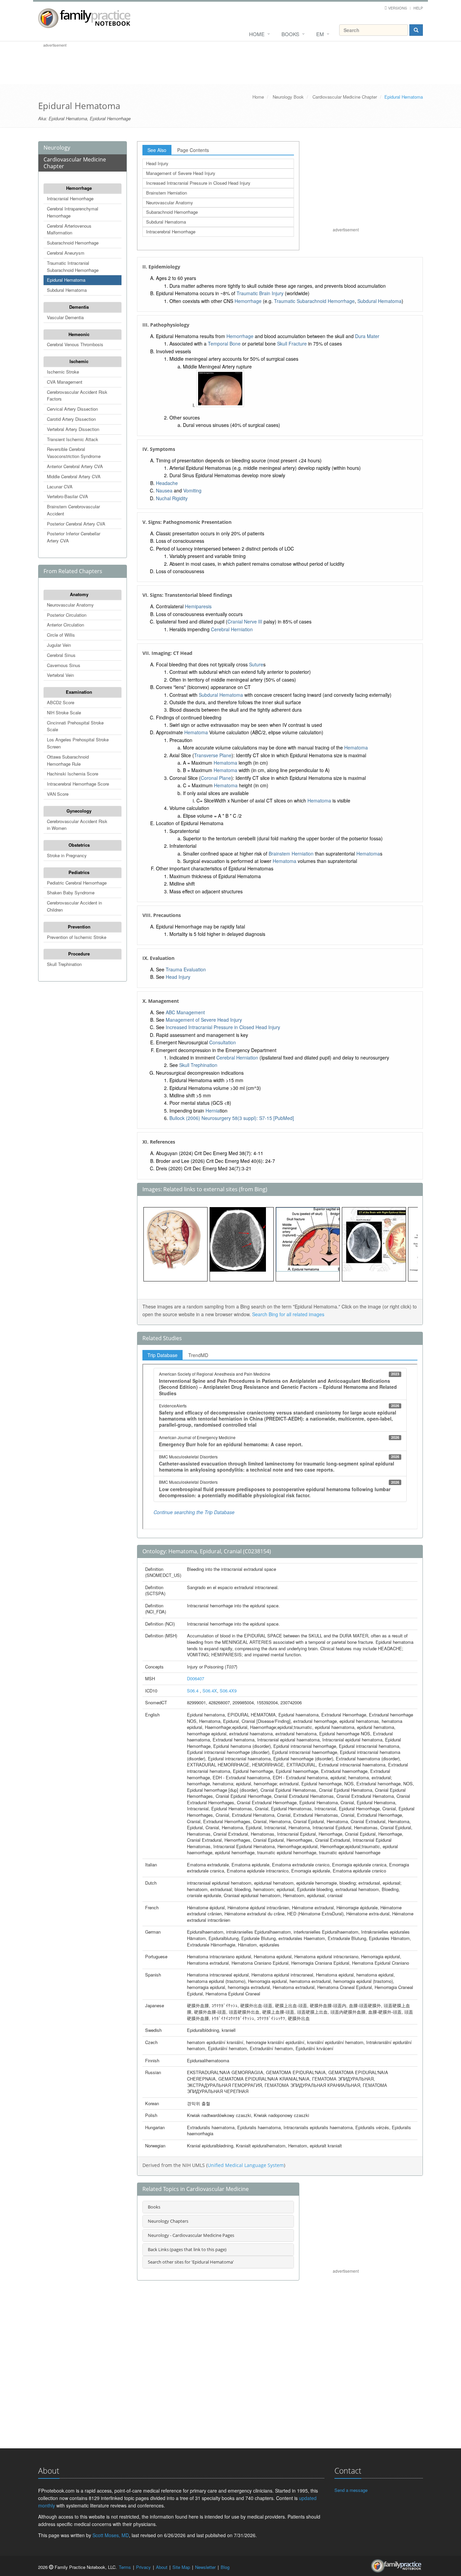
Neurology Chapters (168, 2221)
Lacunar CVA (60, 487)
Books (290, 34)
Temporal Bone (224, 343)
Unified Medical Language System (246, 2165)
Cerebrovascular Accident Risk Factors (77, 396)
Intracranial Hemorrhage (70, 198)
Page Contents (193, 150)
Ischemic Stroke (63, 372)
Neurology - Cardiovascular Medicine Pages (191, 2235)
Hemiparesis (198, 606)
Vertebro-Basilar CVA (67, 496)
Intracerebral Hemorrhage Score (78, 784)
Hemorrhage (79, 188)
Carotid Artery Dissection (71, 419)
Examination (79, 692)
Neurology (57, 148)
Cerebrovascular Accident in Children (74, 906)
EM (320, 34)
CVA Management (65, 382)
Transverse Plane (213, 755)
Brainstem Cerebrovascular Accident (73, 510)
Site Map (181, 2567)
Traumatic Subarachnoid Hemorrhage (314, 301)
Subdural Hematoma (67, 290)
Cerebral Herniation (232, 629)
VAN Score (58, 794)
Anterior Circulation (65, 625)
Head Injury (157, 163)
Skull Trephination (64, 964)
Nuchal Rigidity (172, 498)
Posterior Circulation (67, 615)
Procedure (79, 954)
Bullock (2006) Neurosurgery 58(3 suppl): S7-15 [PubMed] (232, 1118)
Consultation (223, 1042)
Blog (225, 2567)
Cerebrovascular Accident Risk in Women (77, 825)
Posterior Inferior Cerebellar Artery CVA (74, 537)
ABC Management (185, 1012)
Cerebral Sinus (61, 655)
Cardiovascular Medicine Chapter (345, 97)
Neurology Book (288, 97)
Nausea (164, 490)
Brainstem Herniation (167, 193)
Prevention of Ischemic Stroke (77, 937)
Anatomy (79, 594)
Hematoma (196, 732)
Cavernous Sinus (64, 665)
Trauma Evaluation (186, 969)
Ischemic (79, 361)
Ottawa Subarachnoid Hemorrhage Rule (68, 760)
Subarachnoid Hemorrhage (73, 243)
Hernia (213, 1111)
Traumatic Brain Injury (260, 293)
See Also (157, 150)
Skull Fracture (292, 343)
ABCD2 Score (61, 702)
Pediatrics (79, 872)
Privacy (143, 2567)
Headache (167, 483)
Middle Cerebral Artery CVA (74, 476)
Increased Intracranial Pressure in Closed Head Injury (198, 183)
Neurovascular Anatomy (70, 605)
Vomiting (192, 490)
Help (418, 8)
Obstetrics (79, 845)
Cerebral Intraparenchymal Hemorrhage (73, 212)
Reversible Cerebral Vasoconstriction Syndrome (74, 453)
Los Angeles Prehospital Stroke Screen (78, 743)
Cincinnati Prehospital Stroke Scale (75, 726)
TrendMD (198, 1355)
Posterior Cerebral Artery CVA (76, 524)
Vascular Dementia (65, 317)
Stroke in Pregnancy (67, 855)
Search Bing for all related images (288, 1314)
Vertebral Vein (60, 675)
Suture (256, 664)
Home (257, 34)
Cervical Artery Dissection (72, 409)
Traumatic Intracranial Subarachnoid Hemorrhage (73, 266)
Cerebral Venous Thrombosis (75, 344)
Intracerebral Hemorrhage (171, 232)
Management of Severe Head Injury (181, 173)
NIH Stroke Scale (64, 712)
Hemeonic (79, 334)
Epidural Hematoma (66, 280)
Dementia (79, 307)
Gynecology (79, 811)
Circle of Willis (61, 635)
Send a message (351, 2490)
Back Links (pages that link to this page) (187, 2249)
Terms (125, 2567)
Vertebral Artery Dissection (73, 429)
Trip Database (162, 1355)
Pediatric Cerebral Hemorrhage (77, 883)
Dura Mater (367, 336)
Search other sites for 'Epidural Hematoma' (191, 2262)
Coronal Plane (216, 778)
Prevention (79, 927)
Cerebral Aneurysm (66, 253)
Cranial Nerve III (245, 621)
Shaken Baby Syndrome (71, 892)
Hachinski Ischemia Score (73, 774)
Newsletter (205, 2567)
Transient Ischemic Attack (73, 439)
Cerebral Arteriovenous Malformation (69, 229)
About (162, 2567)
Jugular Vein (59, 645)
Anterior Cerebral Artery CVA (75, 466)
